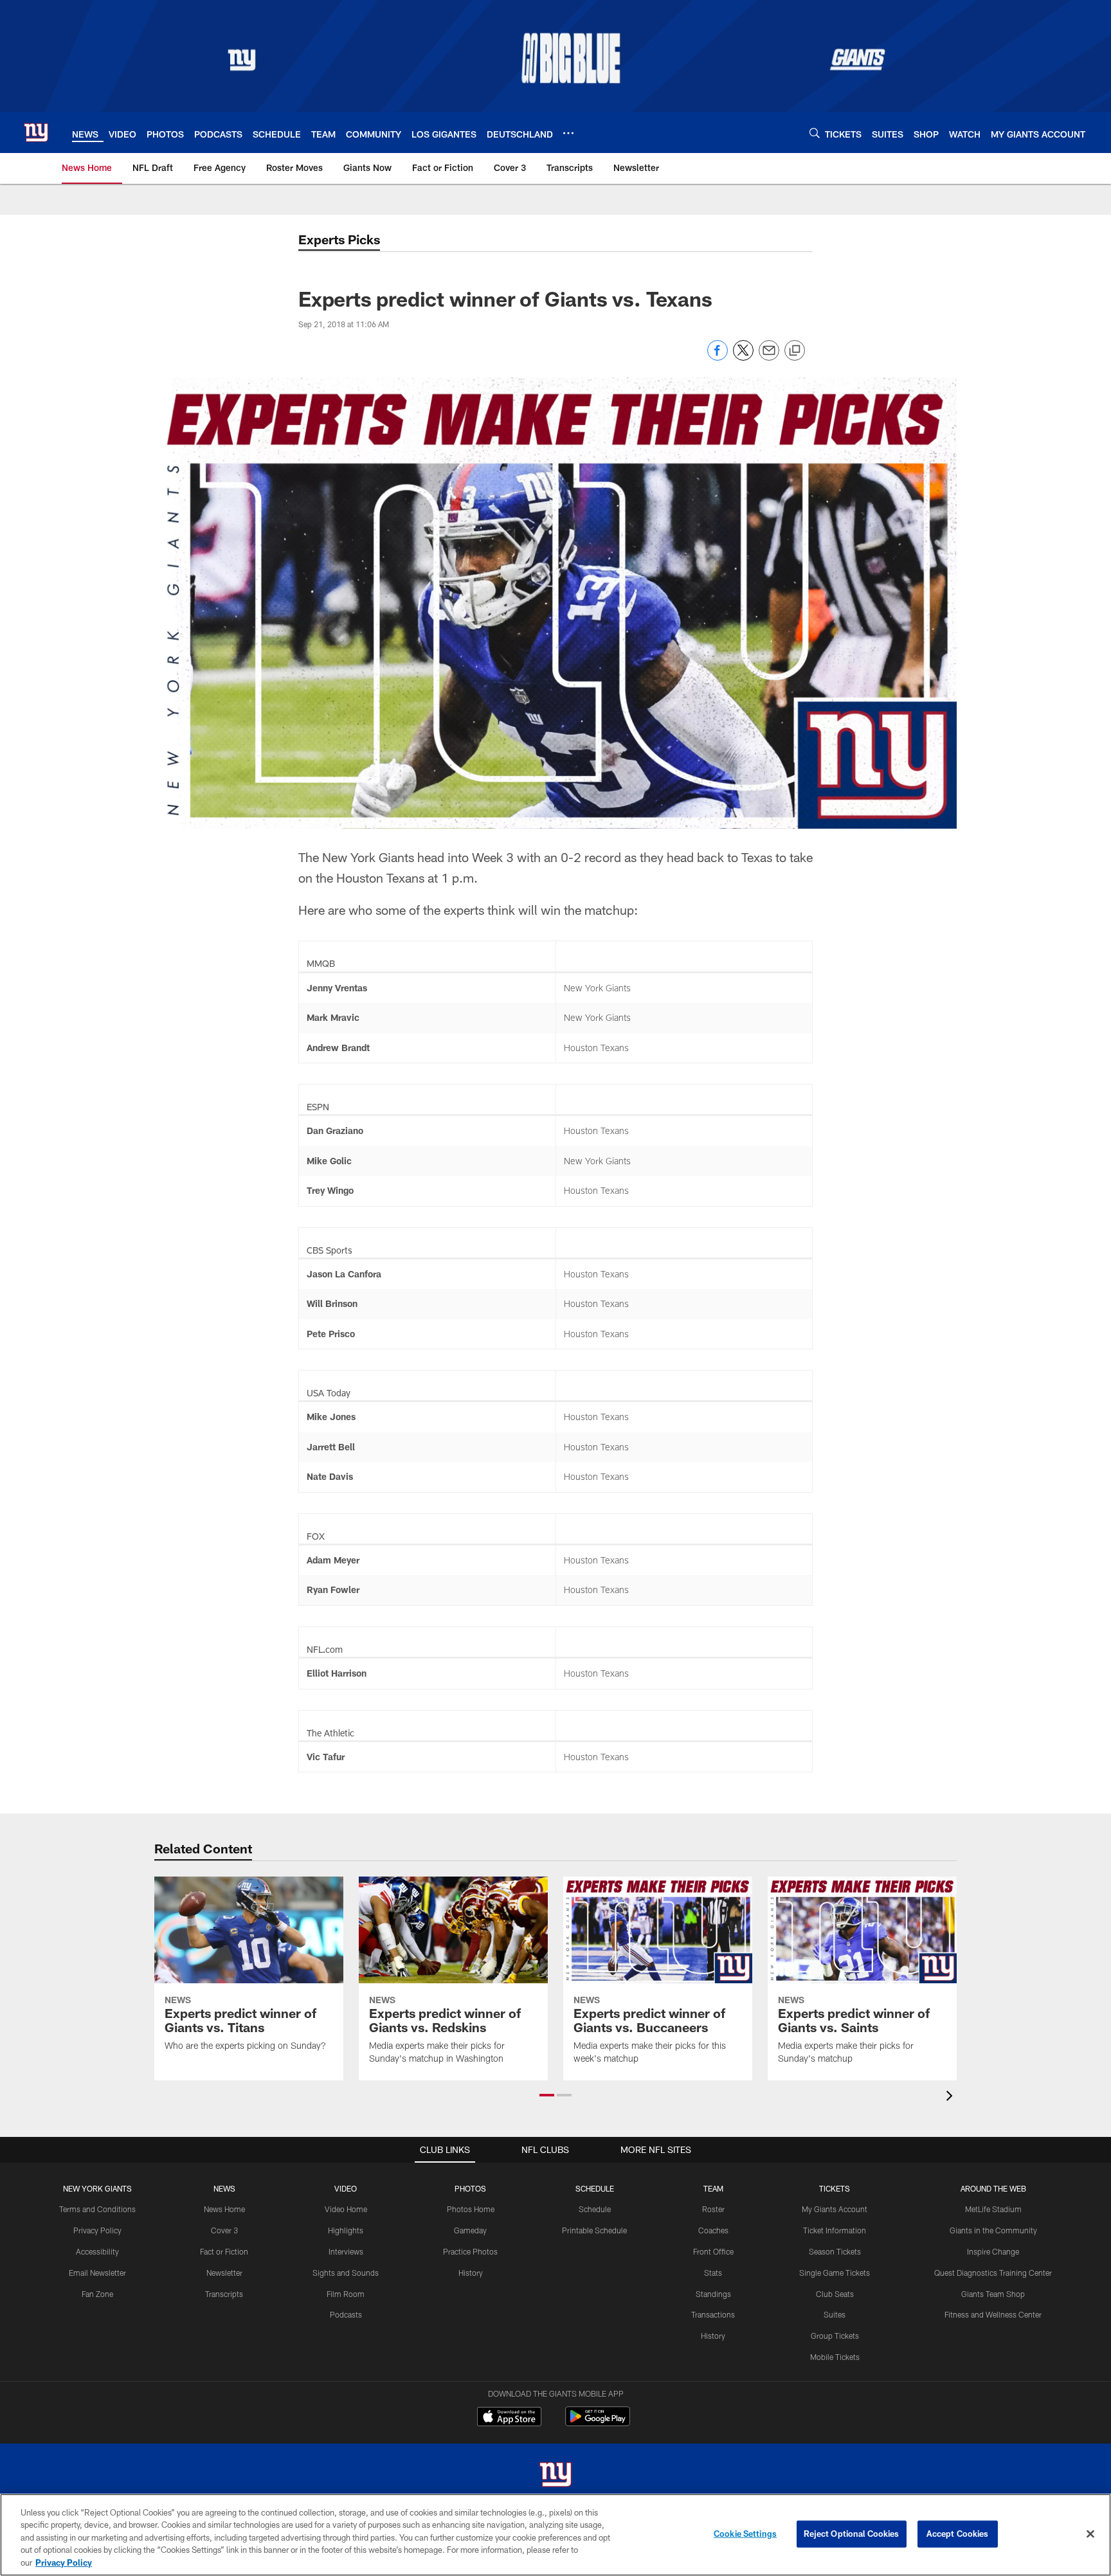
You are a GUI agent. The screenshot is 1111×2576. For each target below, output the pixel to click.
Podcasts (346, 2314)
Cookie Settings (745, 2534)
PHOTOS (470, 2188)
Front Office (713, 2251)
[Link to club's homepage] (36, 132)
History (471, 2273)
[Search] (815, 133)
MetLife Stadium (993, 2209)
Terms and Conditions (97, 2209)
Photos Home (471, 2209)
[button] (547, 2095)
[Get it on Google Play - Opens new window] (598, 2423)
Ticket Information (835, 2230)
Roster (713, 2209)
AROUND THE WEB (993, 2188)
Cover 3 (224, 2230)
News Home (224, 2209)
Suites (835, 2314)
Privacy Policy (97, 2230)
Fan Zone (97, 2294)
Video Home (346, 2209)
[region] (555, 2535)
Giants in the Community (993, 2230)
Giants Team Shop (993, 2294)
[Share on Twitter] (743, 357)
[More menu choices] (568, 133)
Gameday (470, 2230)
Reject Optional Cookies (852, 2534)
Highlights (346, 2230)
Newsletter (224, 2273)
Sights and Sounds (346, 2273)
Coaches (713, 2230)
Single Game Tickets (835, 2273)
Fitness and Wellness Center (993, 2314)
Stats (713, 2273)
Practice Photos (470, 2251)
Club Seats (835, 2294)
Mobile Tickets (835, 2357)
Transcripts (224, 2294)
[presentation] (952, 2097)
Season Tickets (835, 2251)
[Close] (1090, 2534)
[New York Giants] (555, 2476)
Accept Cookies (958, 2534)
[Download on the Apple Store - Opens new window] (509, 2418)
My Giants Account (835, 2209)
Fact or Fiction (224, 2251)
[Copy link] (795, 351)
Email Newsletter (97, 2273)
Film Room (346, 2294)
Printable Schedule (594, 2230)
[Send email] (769, 357)
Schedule (595, 2209)
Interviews (346, 2251)
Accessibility (97, 2251)
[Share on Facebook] (718, 357)
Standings (713, 2294)
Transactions (713, 2314)
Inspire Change (993, 2251)
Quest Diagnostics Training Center (993, 2273)
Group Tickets (835, 2336)
